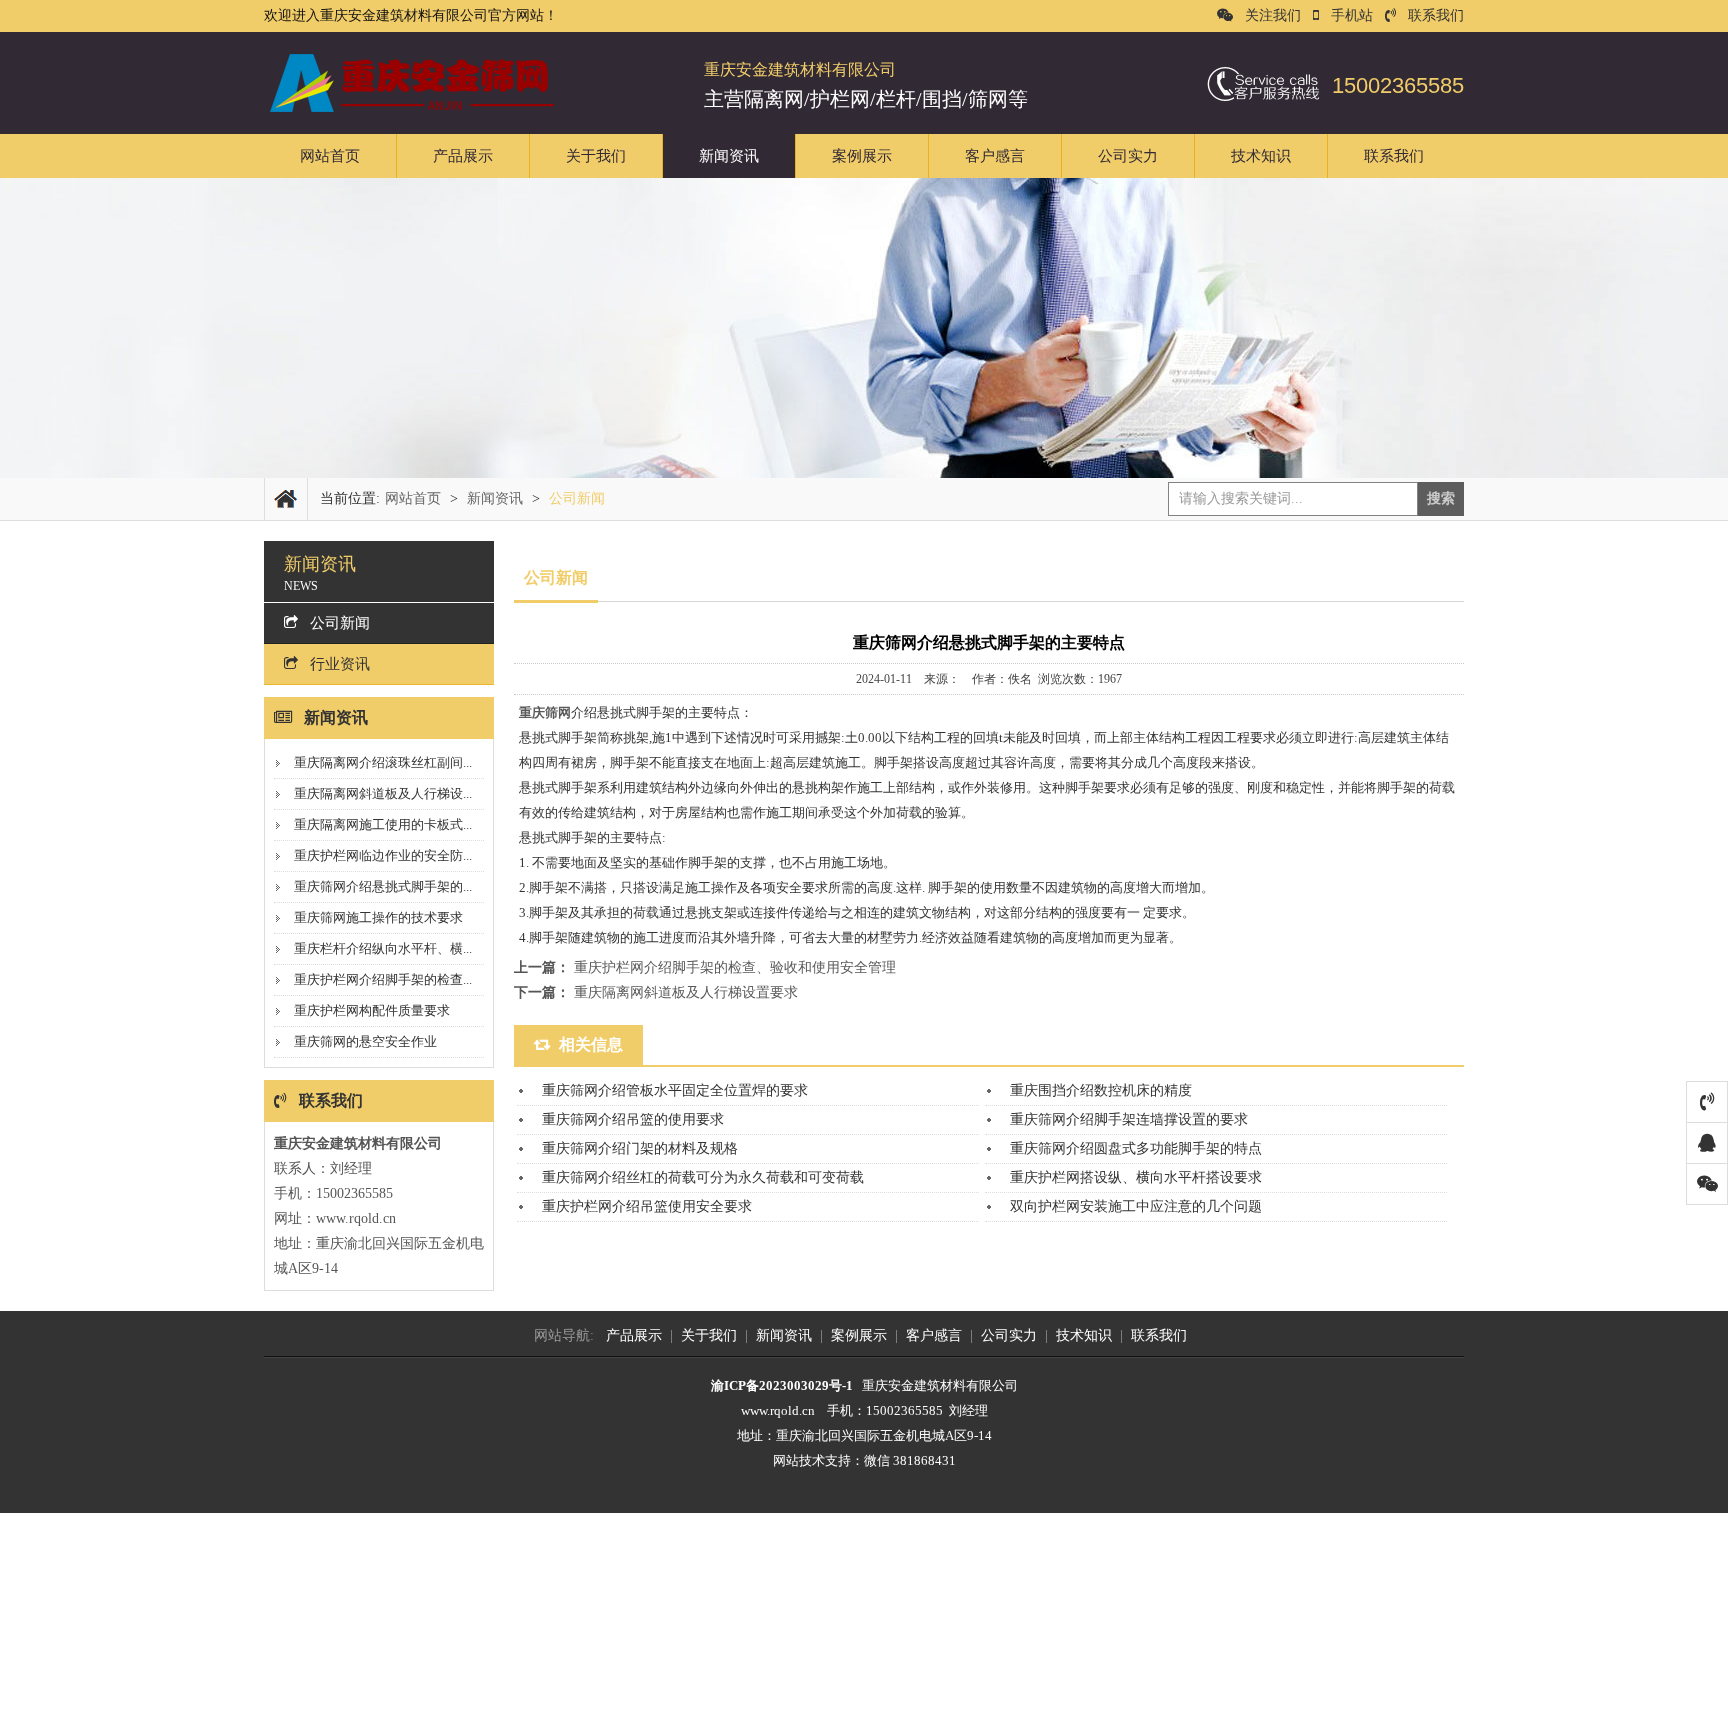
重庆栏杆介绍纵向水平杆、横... (383, 948)
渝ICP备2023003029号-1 (782, 1385)
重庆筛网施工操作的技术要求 (378, 917)
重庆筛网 (545, 712)
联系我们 (1436, 15)
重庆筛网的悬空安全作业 (365, 1041)
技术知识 (1261, 156)
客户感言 (995, 156)
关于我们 (596, 156)
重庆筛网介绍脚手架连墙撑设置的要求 (1129, 1119)
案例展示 (862, 156)
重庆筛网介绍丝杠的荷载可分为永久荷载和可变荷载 (703, 1177)
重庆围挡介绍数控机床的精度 (1101, 1090)
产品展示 (463, 156)
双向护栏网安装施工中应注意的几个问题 (1136, 1206)
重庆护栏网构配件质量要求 (372, 1010)
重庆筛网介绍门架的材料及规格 (640, 1148)
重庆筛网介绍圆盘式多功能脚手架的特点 (1136, 1148)
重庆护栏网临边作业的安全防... (383, 855)
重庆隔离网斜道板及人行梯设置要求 (686, 992)
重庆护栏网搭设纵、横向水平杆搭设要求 (1136, 1177)
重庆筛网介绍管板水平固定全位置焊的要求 (675, 1090)
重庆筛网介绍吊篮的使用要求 (633, 1119)
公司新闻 (340, 623)
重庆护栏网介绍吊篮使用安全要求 (647, 1206)
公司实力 (1128, 156)
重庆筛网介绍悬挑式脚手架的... (383, 886)
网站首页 (330, 156)
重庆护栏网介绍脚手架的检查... (383, 979)
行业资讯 (340, 664)
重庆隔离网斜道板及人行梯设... (383, 793)
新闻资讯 (729, 156)
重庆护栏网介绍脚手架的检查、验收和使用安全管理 (735, 967)
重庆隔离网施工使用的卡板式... (383, 824)
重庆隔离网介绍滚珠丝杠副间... (383, 762)
